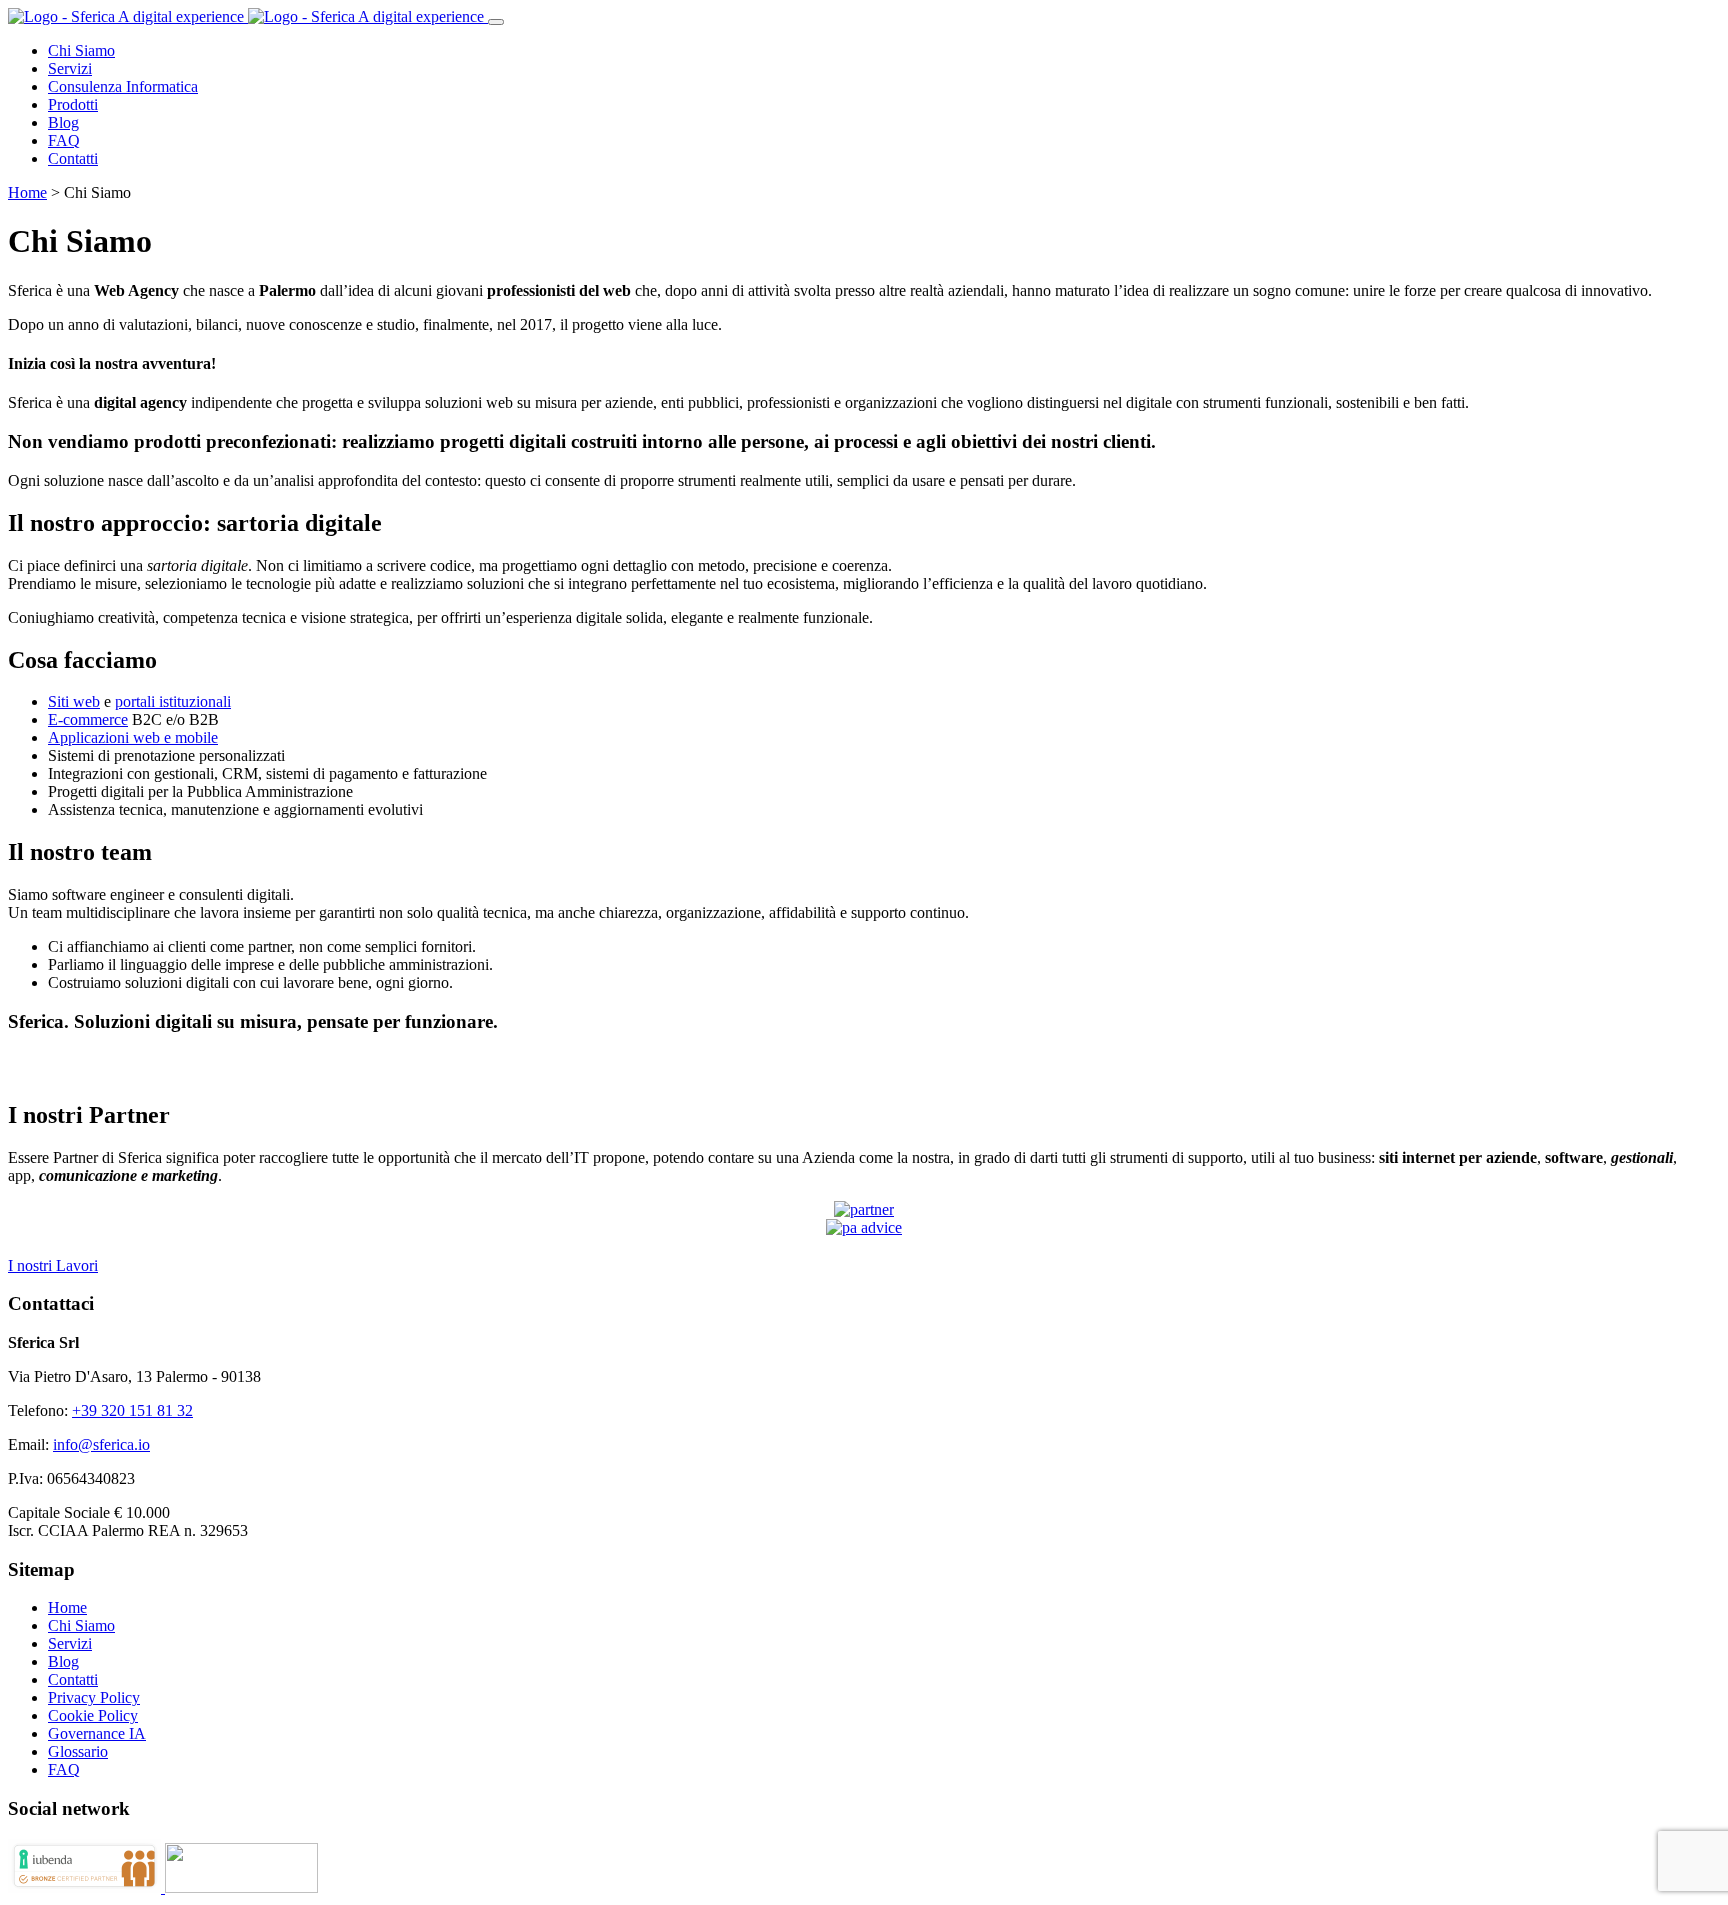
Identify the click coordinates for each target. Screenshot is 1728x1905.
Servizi (70, 68)
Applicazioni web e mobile (133, 737)
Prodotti (73, 104)
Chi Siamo (81, 50)
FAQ (64, 140)
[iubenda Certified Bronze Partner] (86, 1887)
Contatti (73, 158)
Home (27, 192)
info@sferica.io (101, 1444)
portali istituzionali (173, 701)
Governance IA (97, 1733)
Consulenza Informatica (123, 86)
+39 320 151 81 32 (132, 1410)
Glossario (78, 1751)
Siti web (74, 701)
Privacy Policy (94, 1697)
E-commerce (88, 719)
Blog (63, 122)
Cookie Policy (93, 1715)
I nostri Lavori (53, 1265)
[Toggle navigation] (496, 22)
